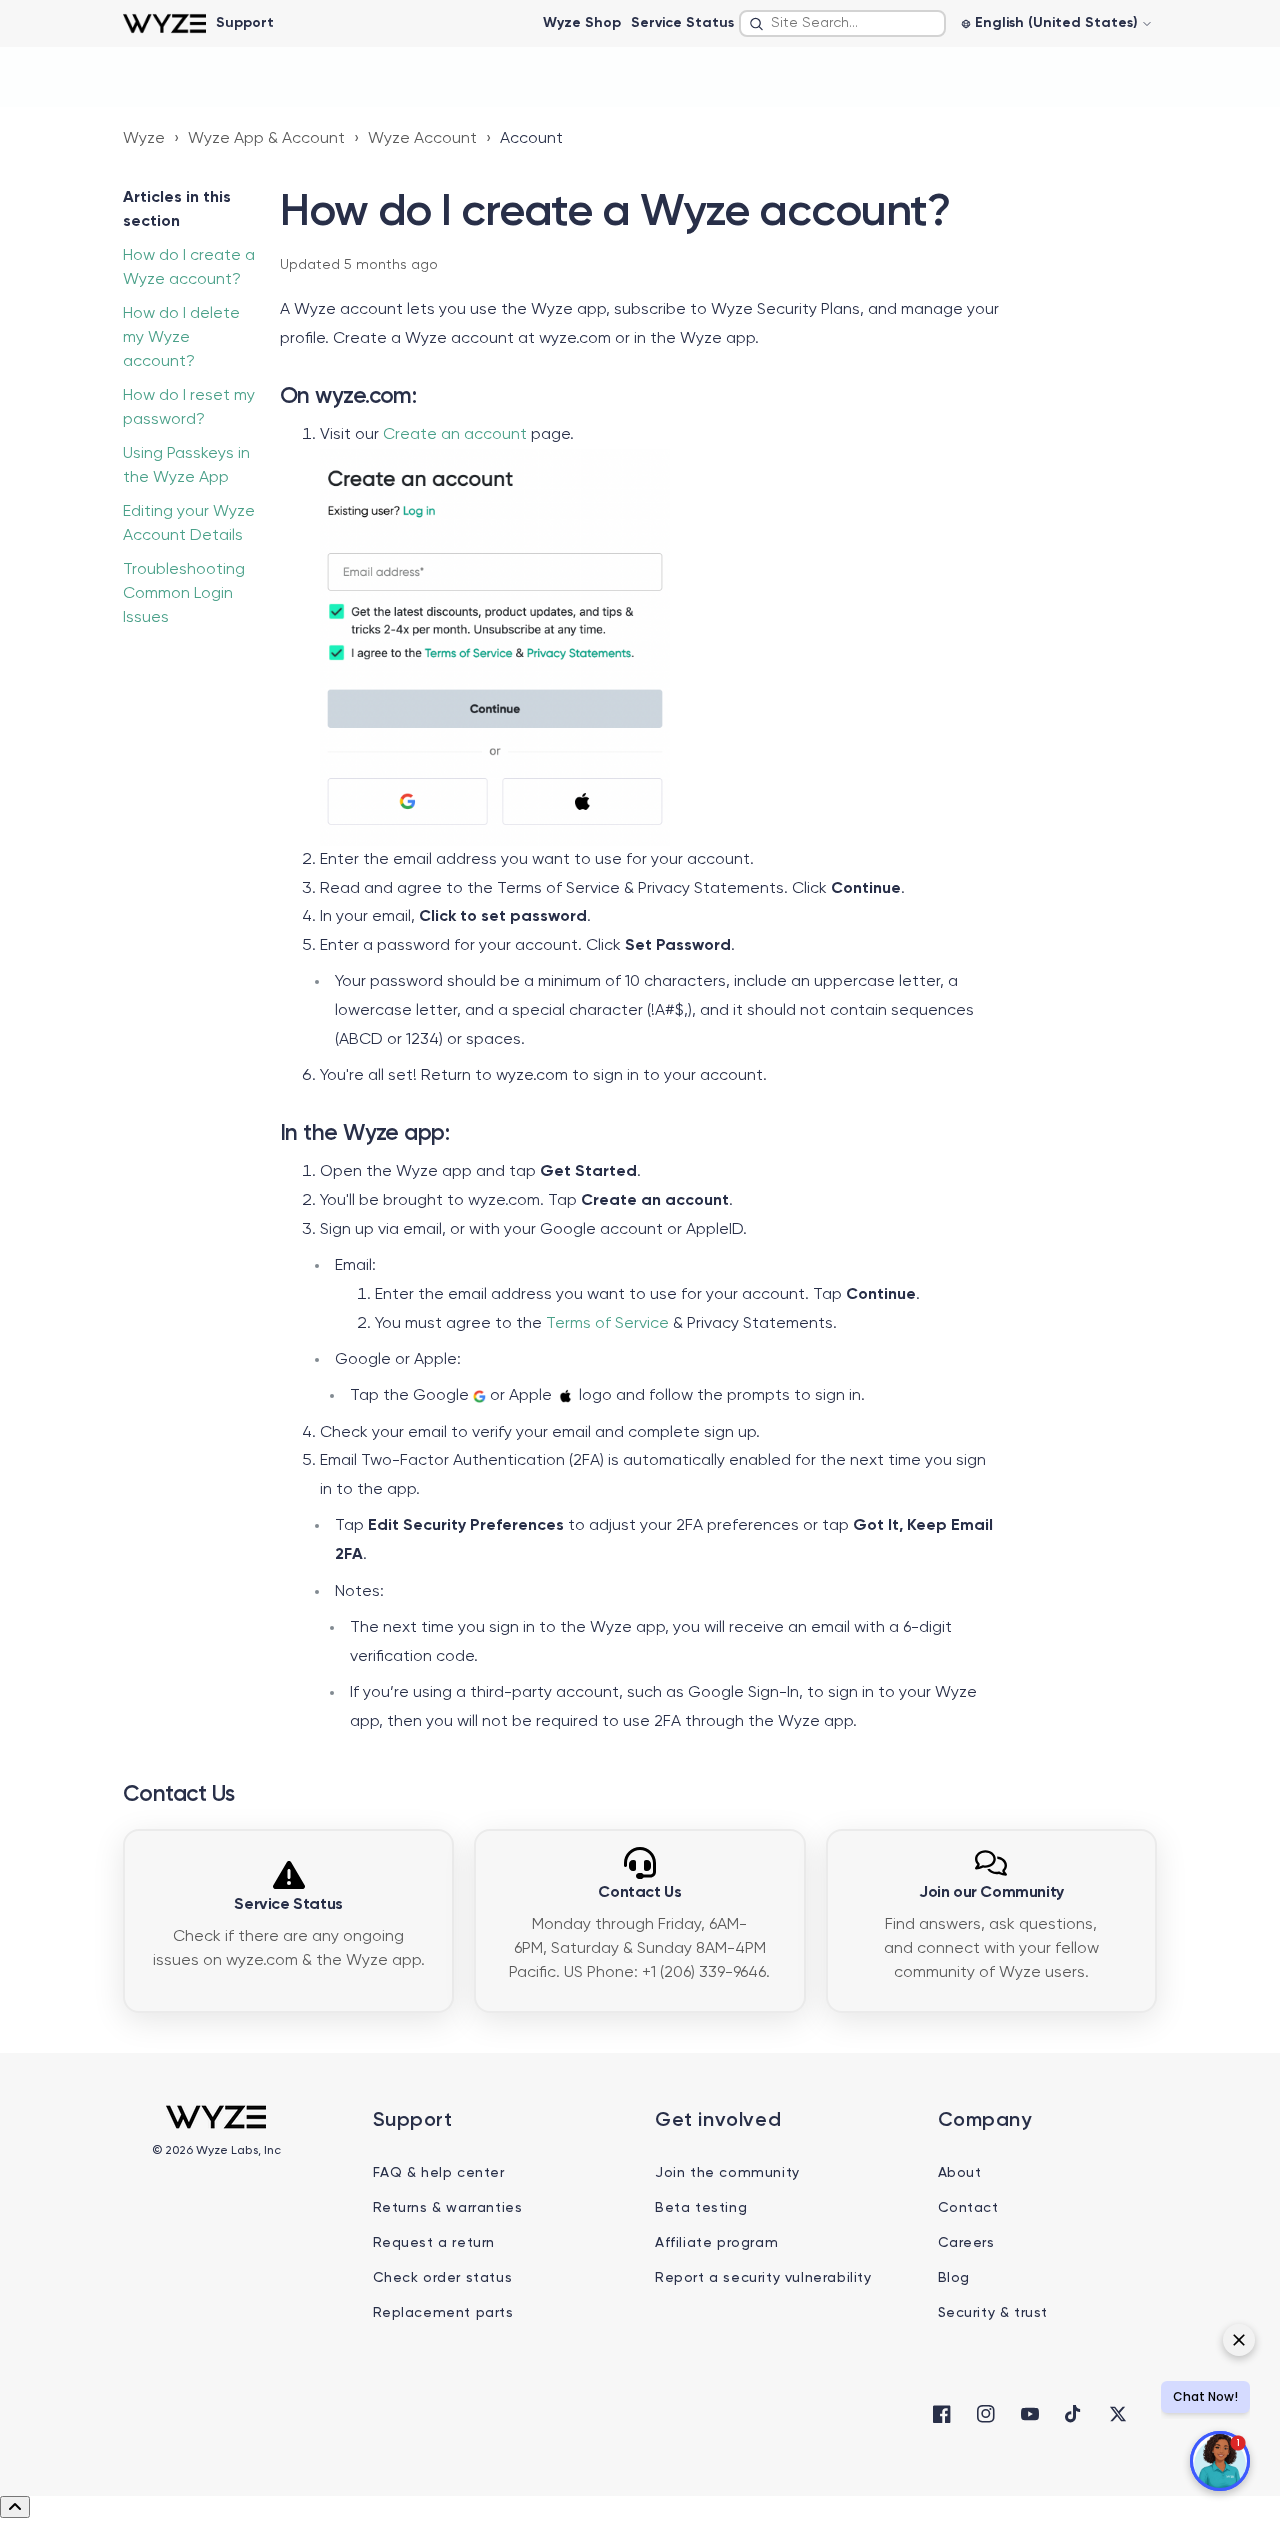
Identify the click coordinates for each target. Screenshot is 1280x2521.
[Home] (164, 23)
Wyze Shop (582, 23)
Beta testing (701, 2208)
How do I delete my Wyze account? (181, 338)
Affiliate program (716, 2243)
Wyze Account (422, 139)
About (960, 2173)
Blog (954, 2278)
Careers (966, 2243)
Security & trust (993, 2313)
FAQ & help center (439, 2173)
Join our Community (991, 1893)
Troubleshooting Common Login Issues (184, 594)
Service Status (682, 23)
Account (531, 139)
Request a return (434, 2243)
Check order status (443, 2278)
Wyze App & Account (266, 139)
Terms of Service (607, 1324)
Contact (968, 2208)
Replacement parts (443, 2313)
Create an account (455, 435)
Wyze (144, 139)
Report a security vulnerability (763, 2278)
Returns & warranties (448, 2208)
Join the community (727, 2173)
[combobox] (842, 23)
